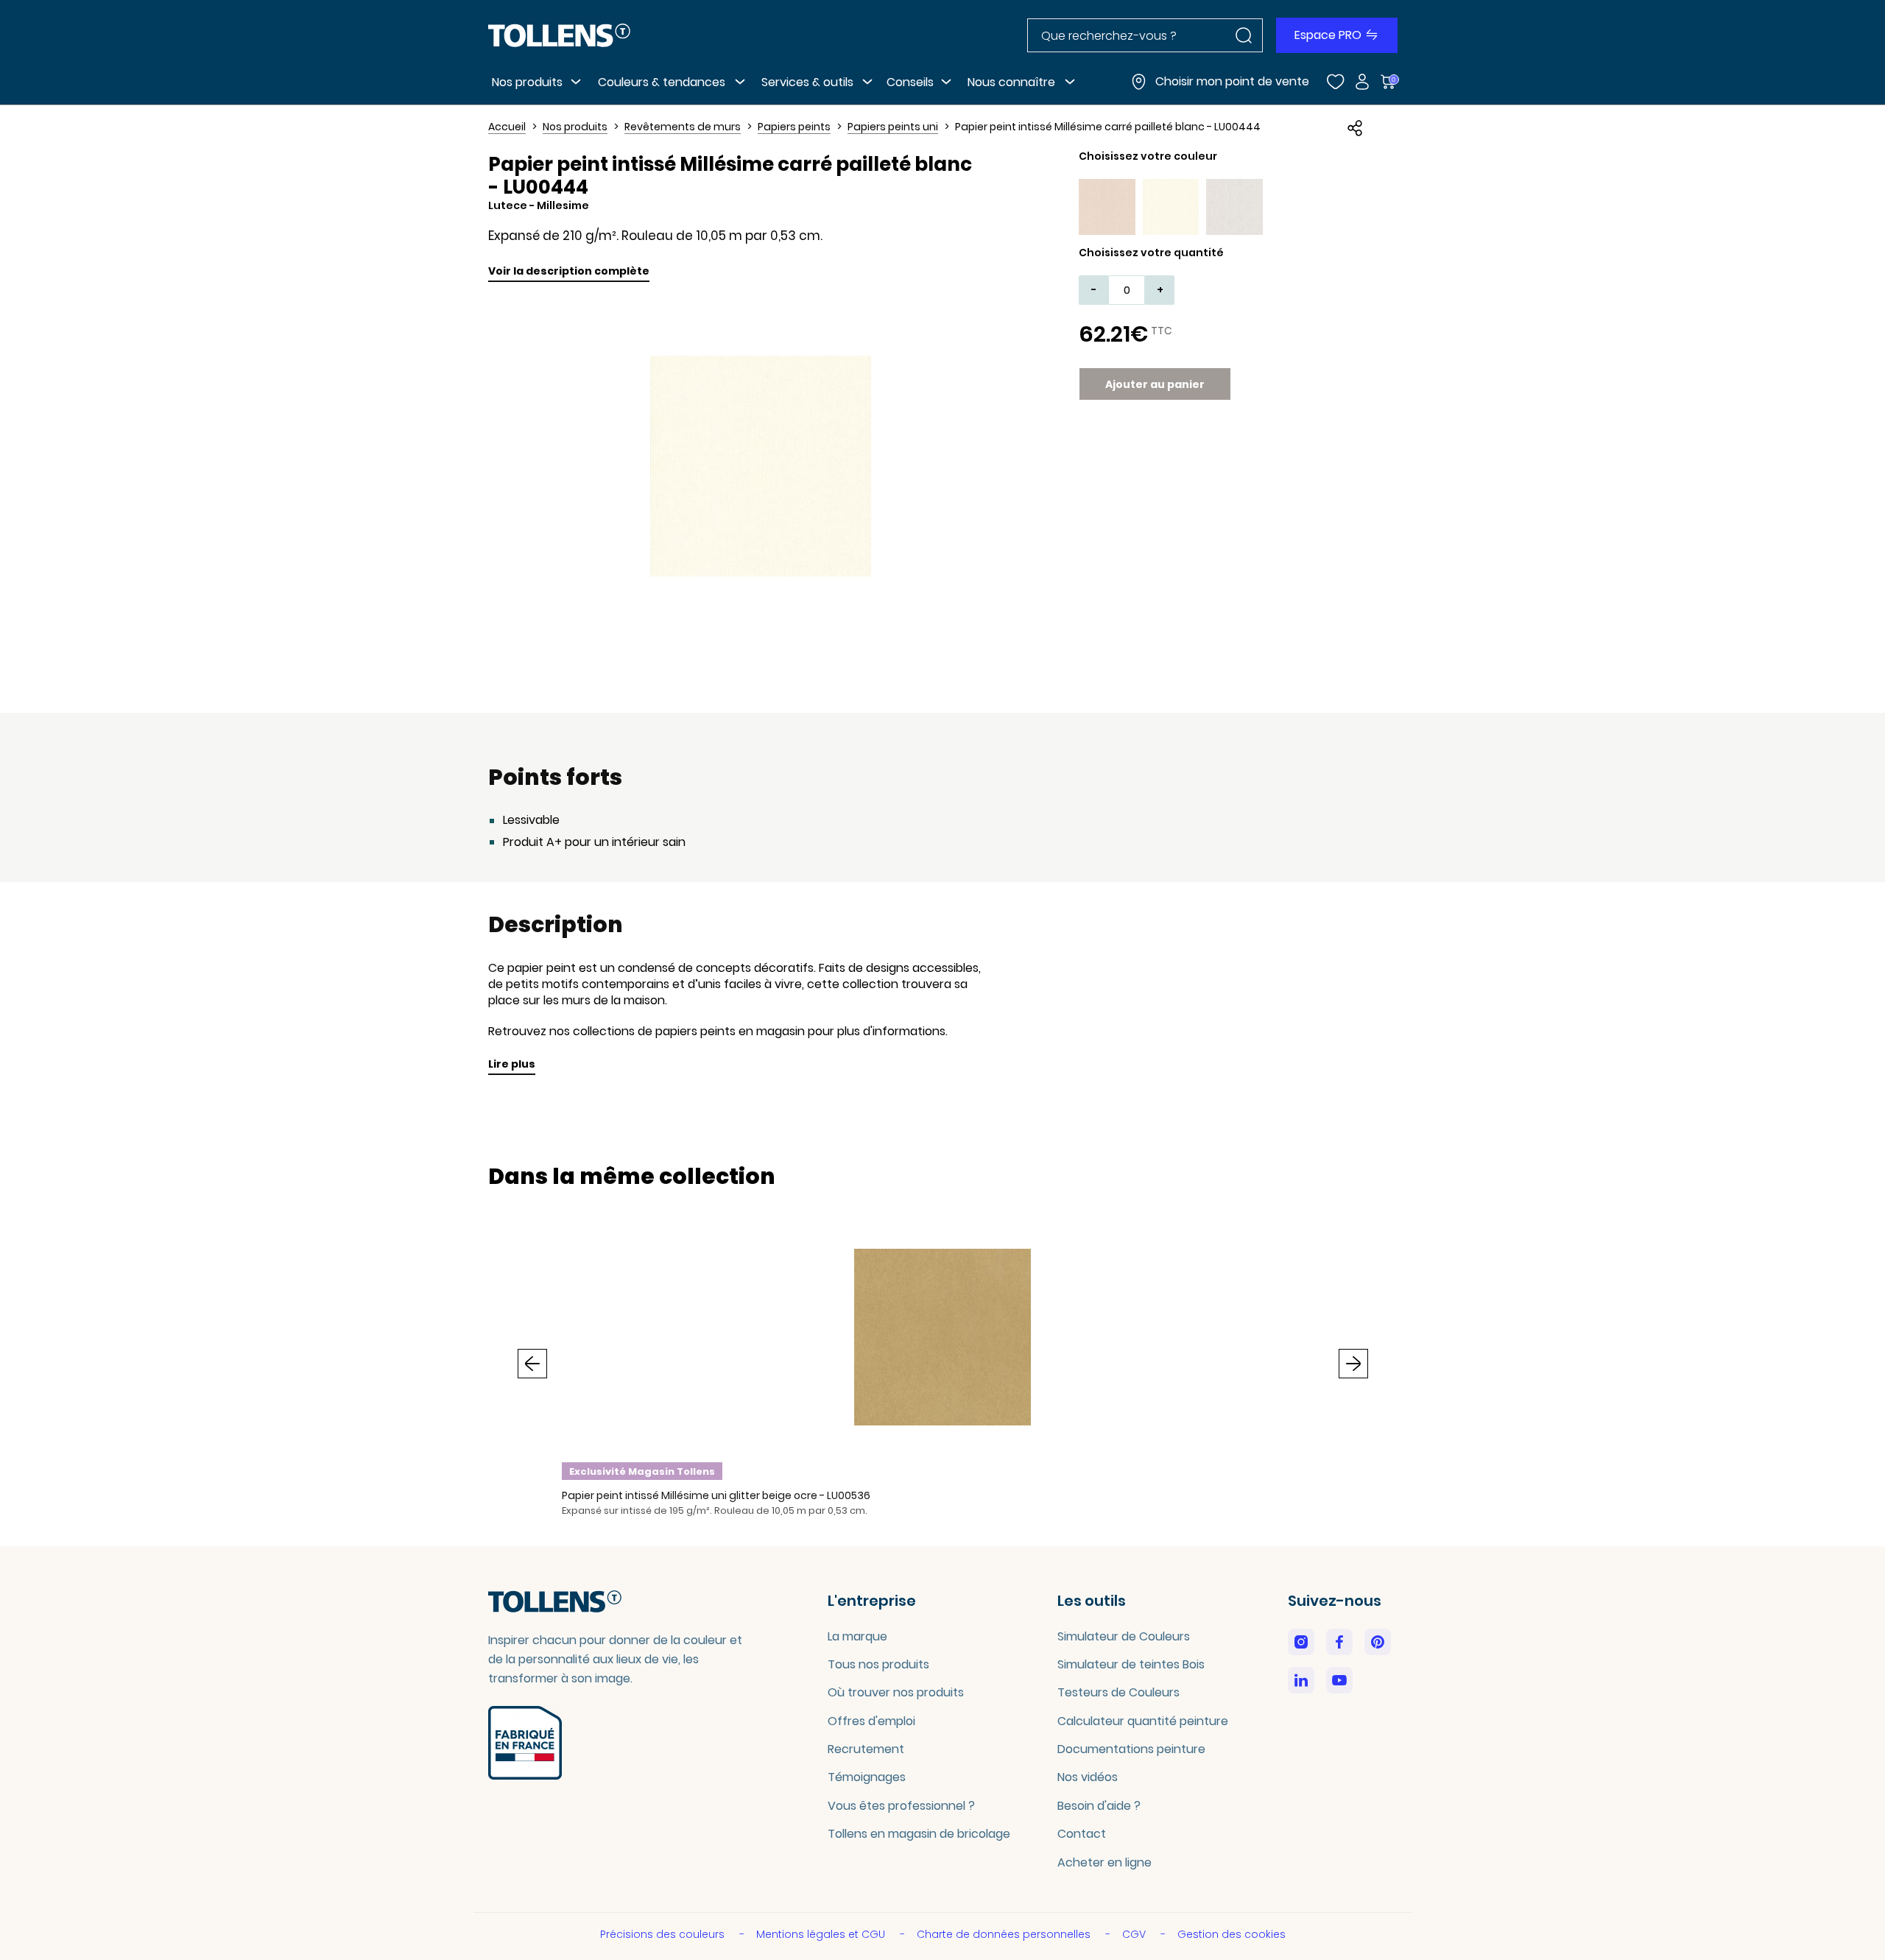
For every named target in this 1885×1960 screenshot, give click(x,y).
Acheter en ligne (1104, 1862)
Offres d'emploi (871, 1721)
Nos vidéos (1088, 1777)
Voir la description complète (569, 271)
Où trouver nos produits (896, 1692)
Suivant (1353, 1364)
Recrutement (866, 1749)
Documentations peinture (1131, 1749)
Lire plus (512, 1064)
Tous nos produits (878, 1664)
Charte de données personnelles (1005, 1934)
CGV (1135, 1934)
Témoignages (867, 1777)
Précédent (532, 1364)
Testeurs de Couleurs (1118, 1692)
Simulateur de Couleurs (1124, 1636)
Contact (1082, 1834)
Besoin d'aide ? (1099, 1806)
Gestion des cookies (1232, 1934)
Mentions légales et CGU (822, 1934)
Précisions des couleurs (664, 1934)
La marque (857, 1636)
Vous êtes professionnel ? (901, 1806)
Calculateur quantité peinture (1143, 1721)
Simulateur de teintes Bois (1131, 1664)
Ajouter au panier (1155, 384)
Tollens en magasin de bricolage (919, 1834)
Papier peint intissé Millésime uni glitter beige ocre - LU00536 (716, 1495)
